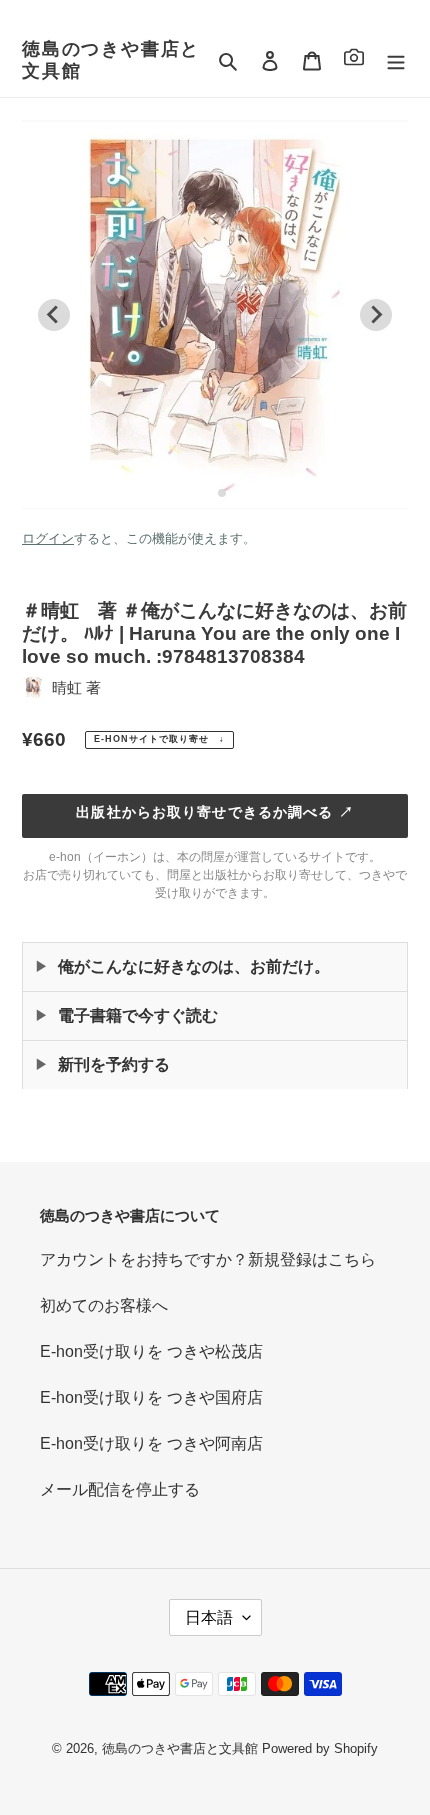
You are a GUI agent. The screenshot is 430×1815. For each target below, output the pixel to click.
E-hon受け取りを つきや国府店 (151, 1397)
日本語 (209, 1617)
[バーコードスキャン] (354, 60)
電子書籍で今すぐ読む (138, 1015)
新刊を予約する (114, 1064)
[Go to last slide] (54, 315)
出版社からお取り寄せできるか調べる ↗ (214, 812)
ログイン (48, 538)
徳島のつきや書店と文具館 (111, 60)
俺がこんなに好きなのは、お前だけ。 (194, 966)
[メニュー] (396, 61)
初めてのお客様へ (104, 1305)
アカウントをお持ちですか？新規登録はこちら (208, 1259)
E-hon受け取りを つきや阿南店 (151, 1443)
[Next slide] (376, 315)
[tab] (207, 492)
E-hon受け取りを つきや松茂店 (151, 1351)
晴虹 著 (76, 687)
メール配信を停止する (120, 1489)
